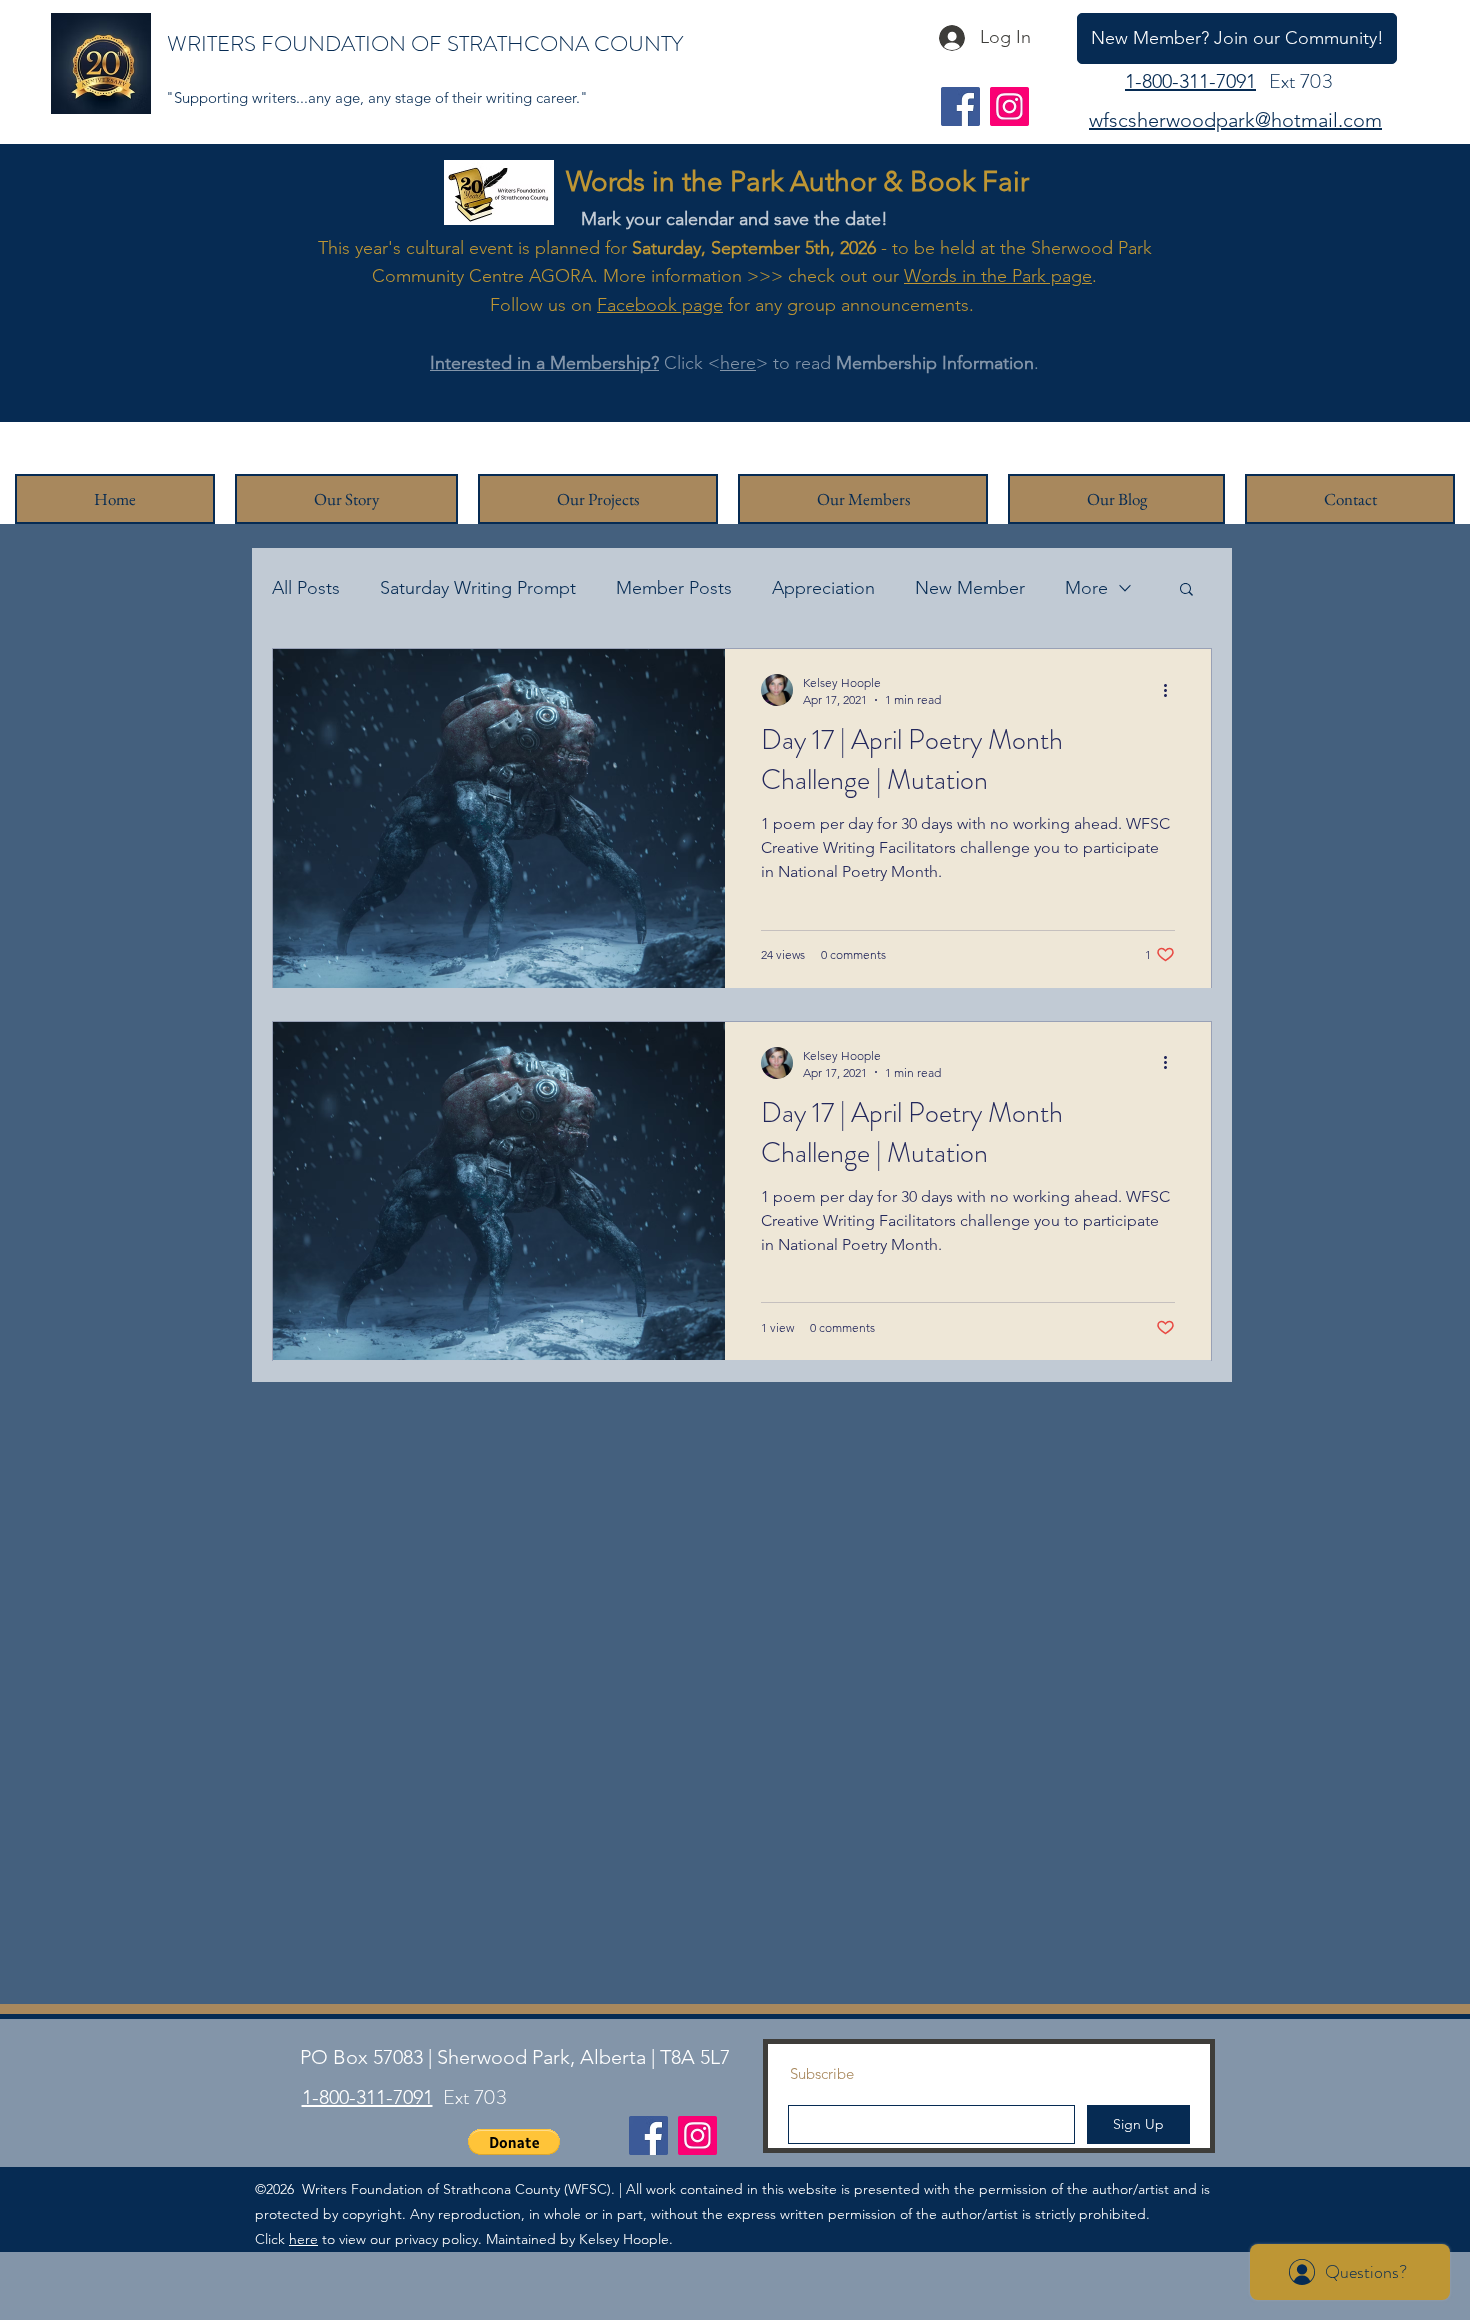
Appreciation (823, 588)
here (738, 363)
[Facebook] (960, 106)
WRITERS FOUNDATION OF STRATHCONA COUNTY (425, 43)
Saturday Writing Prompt (478, 588)
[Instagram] (1009, 106)
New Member (970, 588)
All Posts (306, 588)
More (1086, 588)
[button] (1186, 590)
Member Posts (674, 588)
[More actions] (1172, 690)
